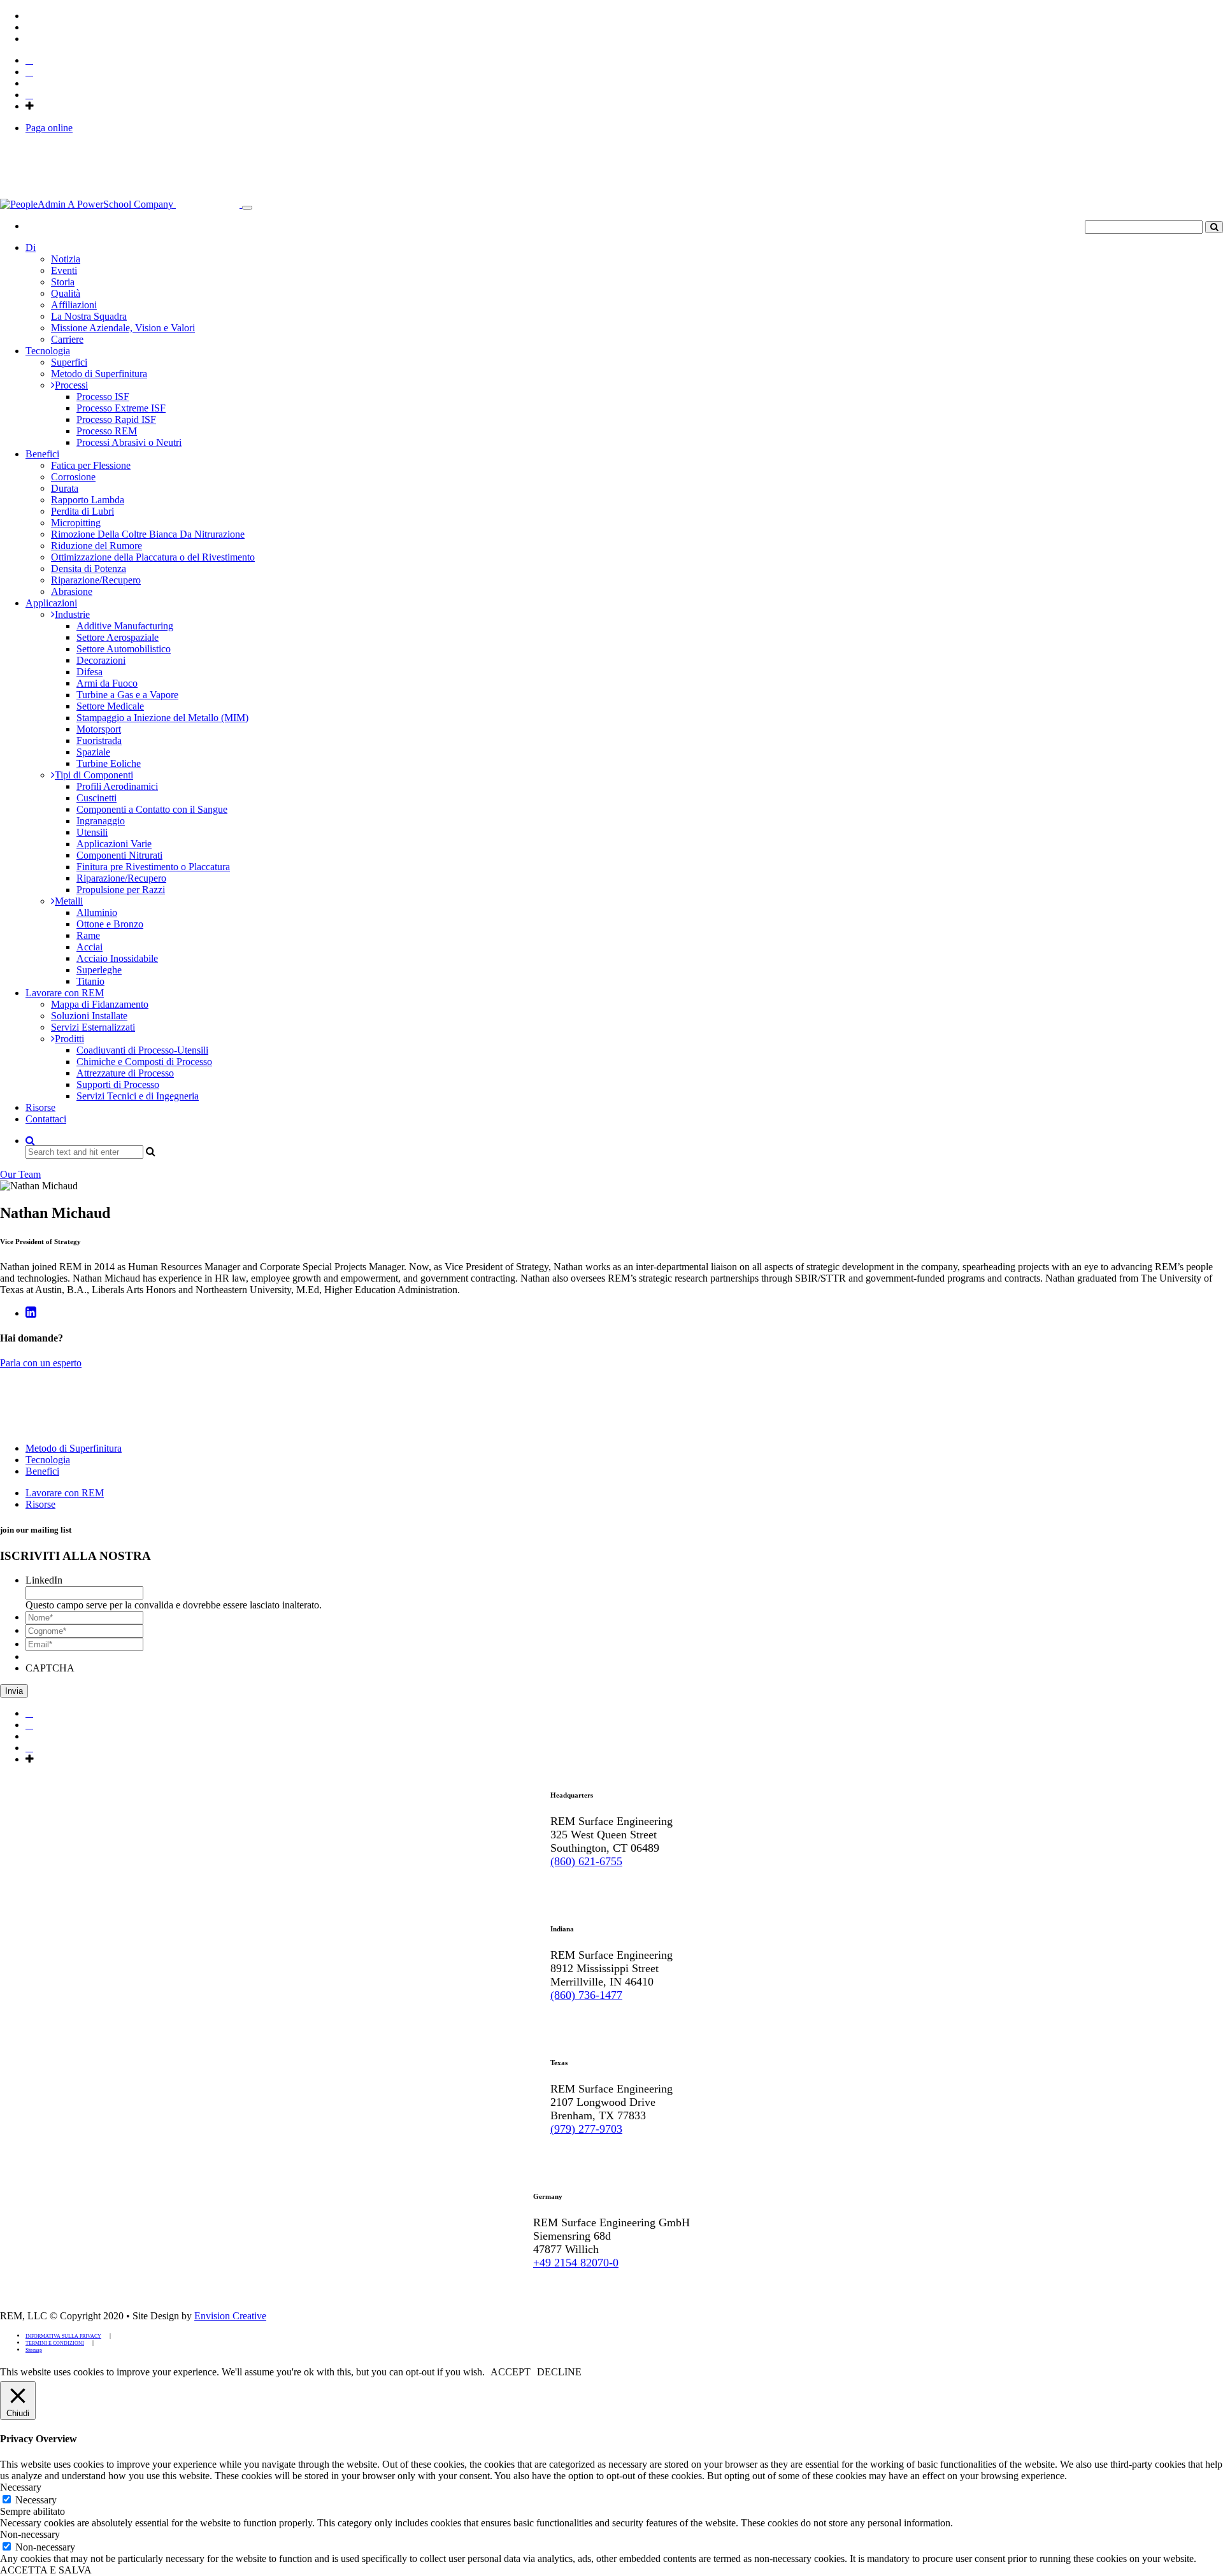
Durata (65, 488)
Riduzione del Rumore (97, 546)
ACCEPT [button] (511, 2372)
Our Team (20, 1174)
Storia (63, 282)
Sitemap (34, 2350)
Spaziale (93, 752)
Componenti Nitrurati (119, 855)
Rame (88, 935)
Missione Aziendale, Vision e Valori (123, 328)
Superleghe (99, 970)
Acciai (89, 947)
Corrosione (73, 477)
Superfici (69, 362)
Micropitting (76, 523)
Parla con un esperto (41, 1363)
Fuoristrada (99, 741)
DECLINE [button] (559, 2372)
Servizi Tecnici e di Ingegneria (138, 1096)
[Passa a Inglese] (31, 16)
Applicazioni (51, 603)
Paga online (49, 128)
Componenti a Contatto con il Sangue (152, 809)
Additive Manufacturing (125, 626)
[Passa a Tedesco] (31, 27)
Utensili (92, 832)
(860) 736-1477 (586, 1995)
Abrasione (72, 591)
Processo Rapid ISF (116, 419)
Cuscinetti (97, 798)
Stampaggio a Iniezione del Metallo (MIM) (162, 718)
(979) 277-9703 (586, 2129)
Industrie (72, 614)
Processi (71, 385)
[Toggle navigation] (247, 208)
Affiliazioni (74, 305)
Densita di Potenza (89, 569)
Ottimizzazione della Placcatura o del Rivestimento (153, 557)
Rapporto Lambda (88, 500)
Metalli (69, 901)
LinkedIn (44, 1580)
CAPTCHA (50, 1668)
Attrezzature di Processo (125, 1073)
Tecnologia (48, 351)
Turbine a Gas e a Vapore (127, 695)
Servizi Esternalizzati (93, 1027)
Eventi (64, 270)
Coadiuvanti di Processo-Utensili (142, 1050)
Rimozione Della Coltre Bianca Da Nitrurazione (148, 534)
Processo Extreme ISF (121, 408)
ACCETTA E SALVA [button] (46, 2570)
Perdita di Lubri (82, 511)
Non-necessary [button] (30, 2534)
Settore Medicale (110, 706)
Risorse (40, 1107)
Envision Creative (230, 2316)
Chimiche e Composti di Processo (144, 1062)
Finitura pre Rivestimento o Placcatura (153, 867)
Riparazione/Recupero (96, 580)
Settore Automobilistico (124, 649)
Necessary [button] (21, 2487)
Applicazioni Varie (114, 844)
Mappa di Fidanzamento (100, 1004)
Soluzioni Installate (89, 1016)
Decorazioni (101, 660)
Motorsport (99, 729)
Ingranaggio (101, 821)
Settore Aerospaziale (118, 637)
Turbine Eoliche (109, 763)
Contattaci (46, 1119)
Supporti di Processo (118, 1084)
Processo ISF (103, 397)
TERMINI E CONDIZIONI (55, 2343)
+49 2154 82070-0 (576, 2263)
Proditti (69, 1039)
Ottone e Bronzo (110, 924)
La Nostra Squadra (89, 316)
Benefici (42, 454)
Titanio (90, 981)
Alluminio (97, 912)
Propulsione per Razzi (121, 890)
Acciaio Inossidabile (117, 958)
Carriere (67, 339)
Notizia (66, 259)
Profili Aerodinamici (117, 786)
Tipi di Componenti (94, 775)
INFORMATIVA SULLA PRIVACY (63, 2336)
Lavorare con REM (65, 993)
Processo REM (107, 431)
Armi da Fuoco (107, 683)
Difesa (89, 672)
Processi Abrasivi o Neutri (129, 442)
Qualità (66, 293)
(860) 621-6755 (586, 1861)
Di (31, 247)
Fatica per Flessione (91, 465)
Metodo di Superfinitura (99, 374)
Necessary (36, 2500)
